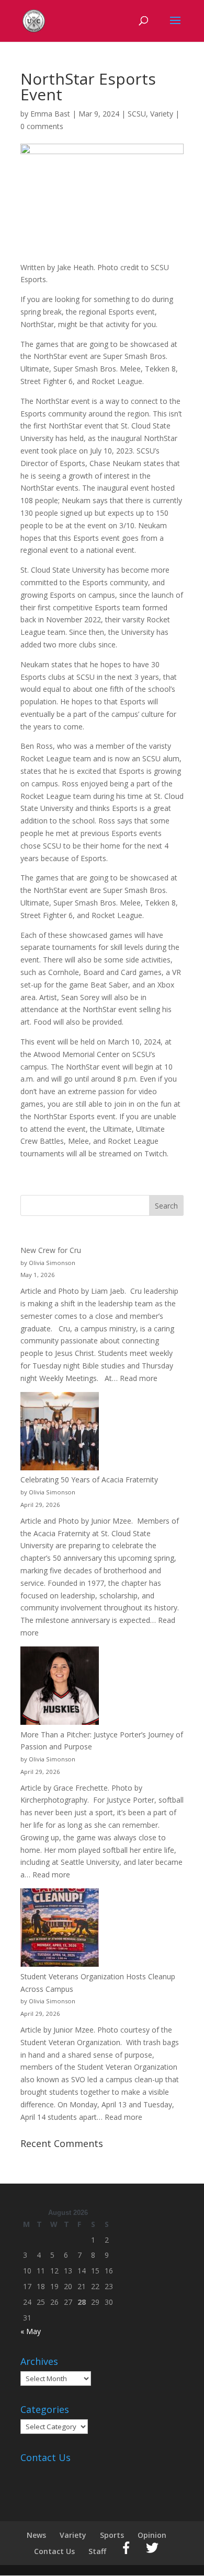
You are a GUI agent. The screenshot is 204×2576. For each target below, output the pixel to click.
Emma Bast (50, 114)
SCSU (137, 114)
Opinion (152, 2535)
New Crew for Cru (51, 1250)
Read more (139, 1378)
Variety (162, 114)
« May (31, 2331)
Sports (112, 2535)
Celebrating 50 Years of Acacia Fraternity (89, 1480)
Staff (97, 2551)
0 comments (42, 126)
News (36, 2535)
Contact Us (54, 2551)
